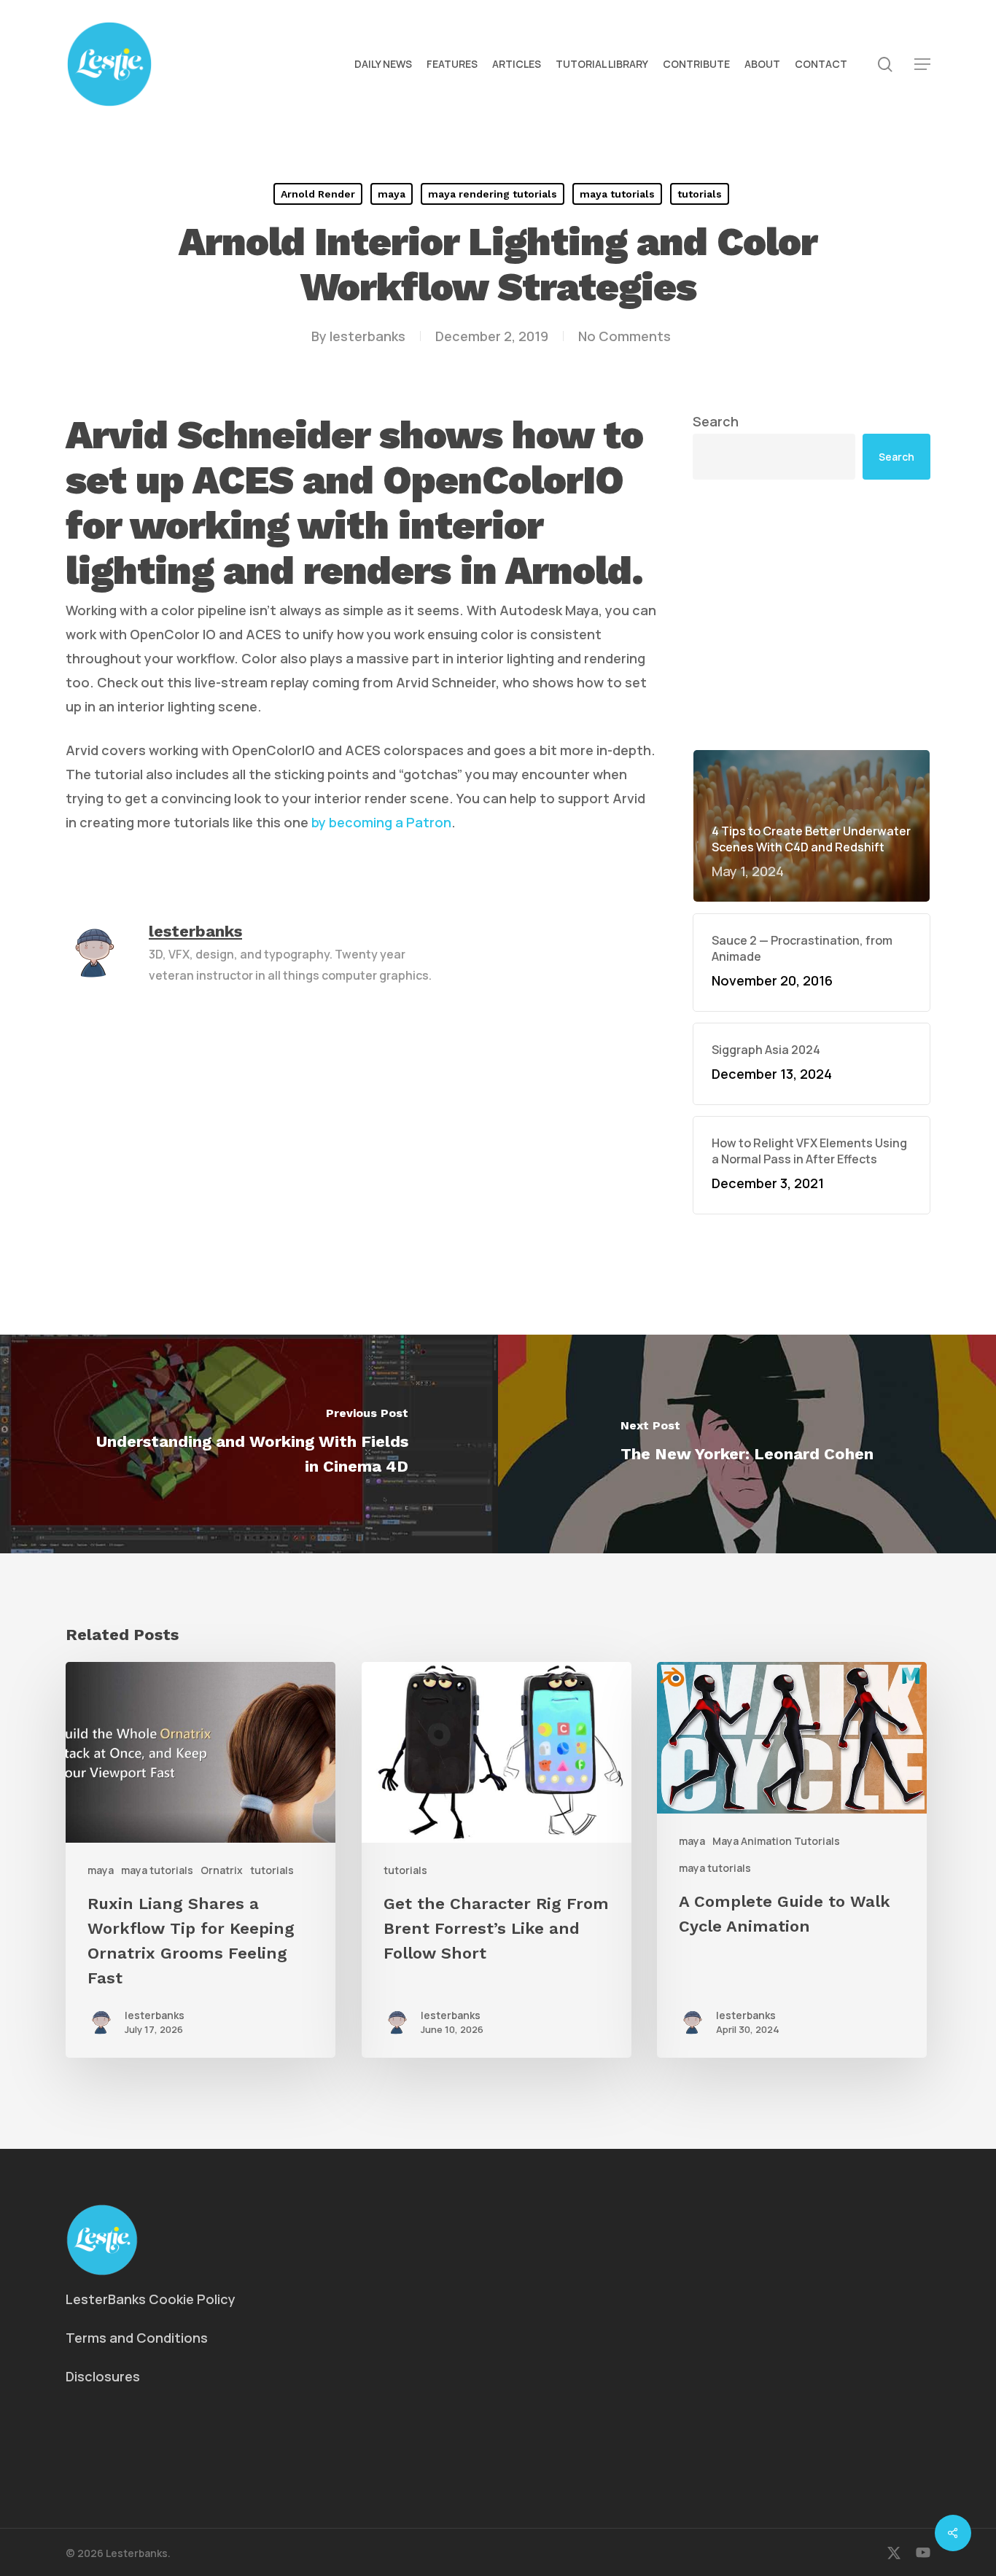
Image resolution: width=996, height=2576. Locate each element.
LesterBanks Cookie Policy (151, 2299)
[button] (922, 65)
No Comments (625, 336)
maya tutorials (617, 194)
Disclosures (103, 2376)
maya (392, 194)
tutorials (700, 194)
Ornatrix (222, 1870)
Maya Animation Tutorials (776, 1841)
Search (716, 421)
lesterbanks (367, 336)
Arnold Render (318, 194)
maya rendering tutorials (493, 194)
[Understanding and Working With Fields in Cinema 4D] (249, 1444)
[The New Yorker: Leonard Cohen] (747, 1444)
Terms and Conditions (137, 2338)
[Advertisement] (812, 614)
